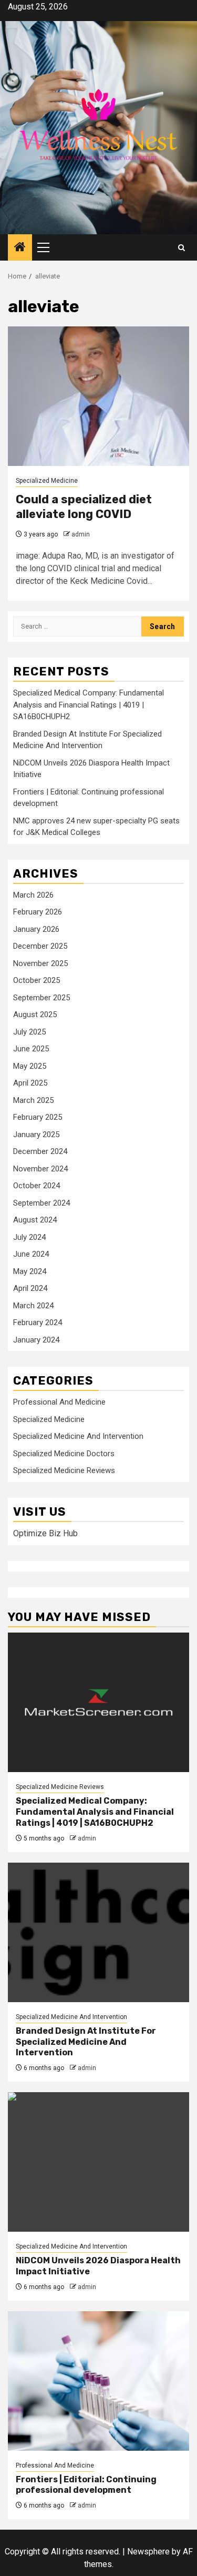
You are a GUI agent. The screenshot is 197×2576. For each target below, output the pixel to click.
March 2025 (33, 1100)
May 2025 (30, 1066)
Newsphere (148, 2552)
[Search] (182, 248)
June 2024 (31, 1254)
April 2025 (30, 1083)
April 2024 (30, 1288)
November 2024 (40, 1169)
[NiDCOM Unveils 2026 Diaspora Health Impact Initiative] (98, 2162)
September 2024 (42, 1203)
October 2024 (37, 1186)
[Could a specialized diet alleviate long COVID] (98, 396)
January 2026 (36, 929)
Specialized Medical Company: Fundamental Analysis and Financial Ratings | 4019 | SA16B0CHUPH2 (89, 705)
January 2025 (36, 1135)
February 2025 (38, 1117)
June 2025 (31, 1049)
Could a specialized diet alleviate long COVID (84, 507)
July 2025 (29, 1032)
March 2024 (33, 1306)
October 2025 (37, 980)
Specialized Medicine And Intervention (78, 1436)
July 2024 (29, 1237)
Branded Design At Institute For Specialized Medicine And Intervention (86, 2042)
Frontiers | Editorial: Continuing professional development (86, 2485)
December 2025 (40, 946)
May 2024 (30, 1271)
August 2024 (35, 1220)
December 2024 (40, 1151)
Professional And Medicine (59, 1402)
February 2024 (38, 1322)
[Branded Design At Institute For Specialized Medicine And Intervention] (98, 1932)
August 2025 (35, 1015)
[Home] (20, 248)
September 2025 (42, 998)
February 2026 (38, 912)
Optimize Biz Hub (45, 1533)
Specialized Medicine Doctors (64, 1454)
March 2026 (33, 895)
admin (81, 534)
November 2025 (40, 963)
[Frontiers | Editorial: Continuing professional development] (98, 2381)
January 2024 (36, 1340)
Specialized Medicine (47, 481)
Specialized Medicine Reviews (64, 1470)
